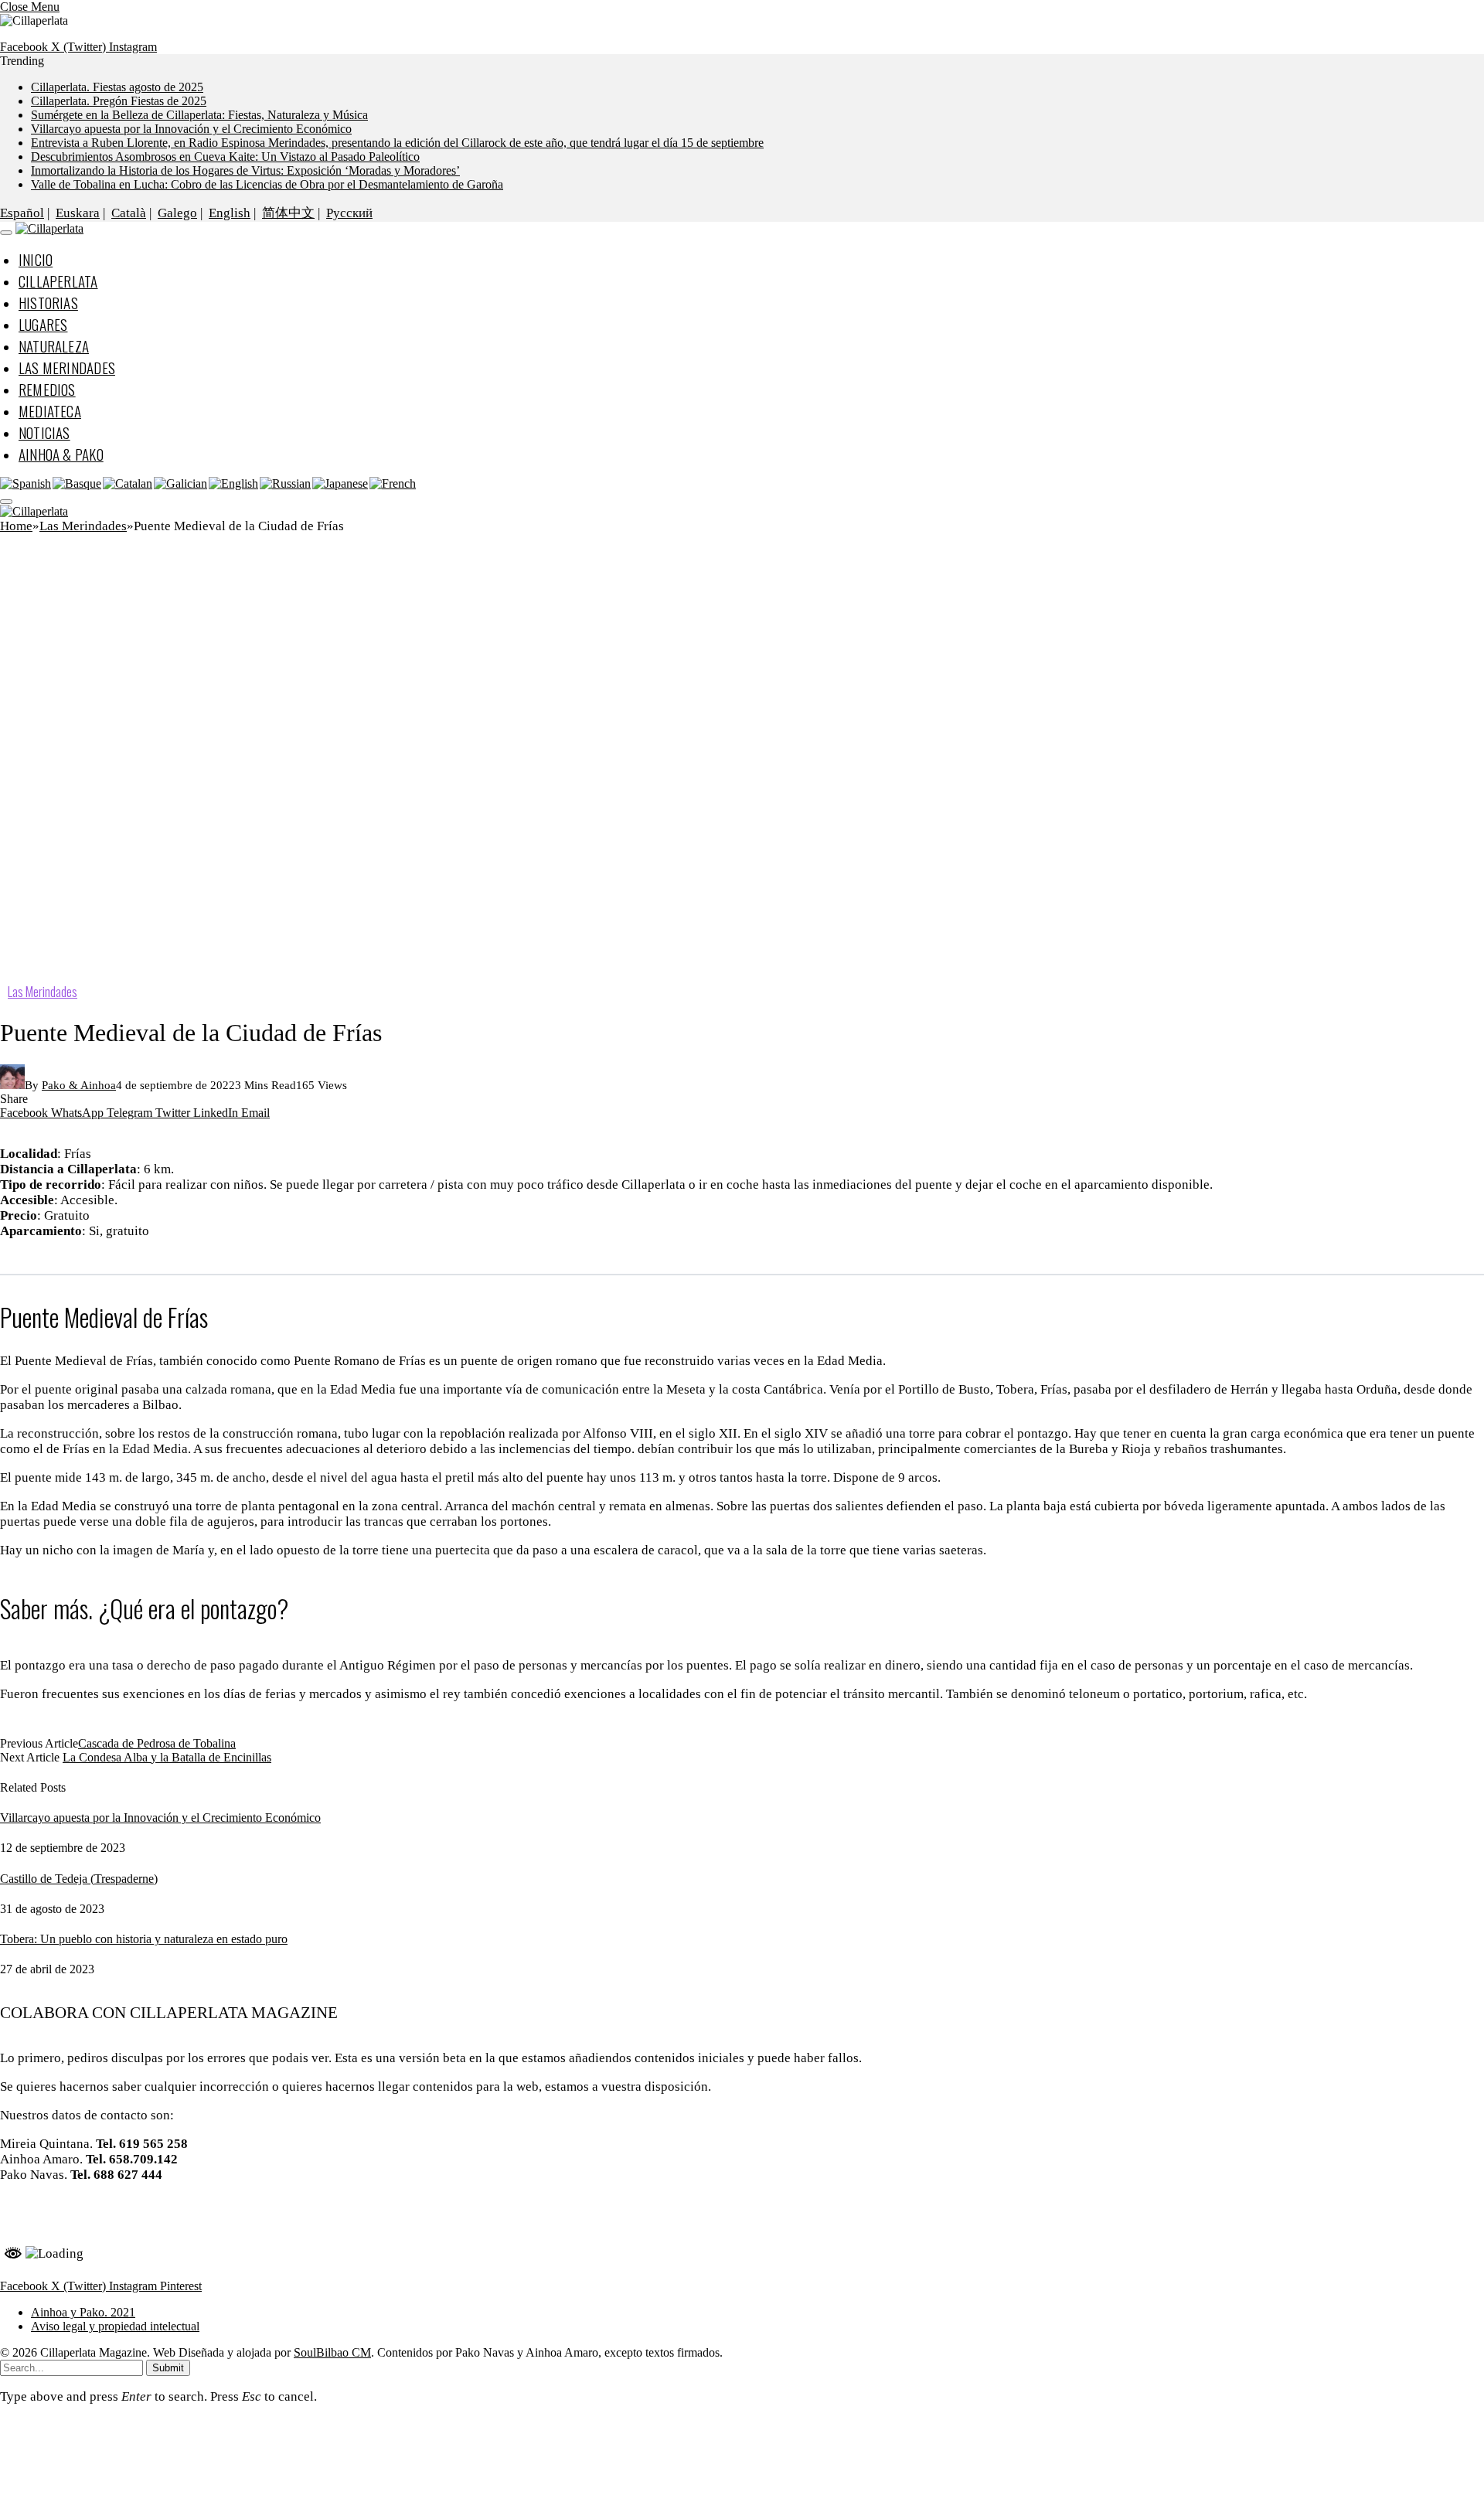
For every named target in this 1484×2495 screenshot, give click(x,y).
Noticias (44, 432)
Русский (349, 213)
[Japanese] (341, 483)
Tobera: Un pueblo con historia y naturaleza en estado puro (144, 1939)
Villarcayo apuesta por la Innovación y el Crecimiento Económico (191, 129)
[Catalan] (128, 483)
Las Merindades (67, 367)
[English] (234, 483)
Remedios (47, 389)
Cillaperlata (58, 281)
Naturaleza (54, 345)
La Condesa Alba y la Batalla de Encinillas (167, 1757)
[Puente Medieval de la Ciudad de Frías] (464, 973)
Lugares (43, 324)
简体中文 (288, 213)
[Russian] (286, 483)
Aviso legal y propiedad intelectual (115, 2326)
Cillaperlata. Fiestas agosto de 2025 (117, 87)
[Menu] (6, 233)
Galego (177, 213)
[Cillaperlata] (49, 228)
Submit (168, 2368)
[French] (393, 483)
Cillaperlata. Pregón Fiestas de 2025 (119, 101)
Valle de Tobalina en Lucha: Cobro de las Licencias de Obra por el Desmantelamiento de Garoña (267, 184)
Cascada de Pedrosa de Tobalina (157, 1743)
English (230, 213)
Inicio (36, 259)
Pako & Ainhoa (79, 1085)
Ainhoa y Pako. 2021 (83, 2312)
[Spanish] (26, 483)
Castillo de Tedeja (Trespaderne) (79, 1879)
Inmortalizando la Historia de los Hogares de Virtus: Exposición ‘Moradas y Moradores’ (245, 170)
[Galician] (181, 483)
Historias (48, 302)
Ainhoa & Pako (61, 454)
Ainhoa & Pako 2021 (75, 2207)
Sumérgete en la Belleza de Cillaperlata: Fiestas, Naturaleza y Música (199, 115)
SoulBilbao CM (332, 2352)
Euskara (78, 213)
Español (22, 213)
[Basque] (78, 483)
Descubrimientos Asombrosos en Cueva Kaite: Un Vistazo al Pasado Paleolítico (225, 157)
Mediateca (50, 410)
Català (129, 213)
